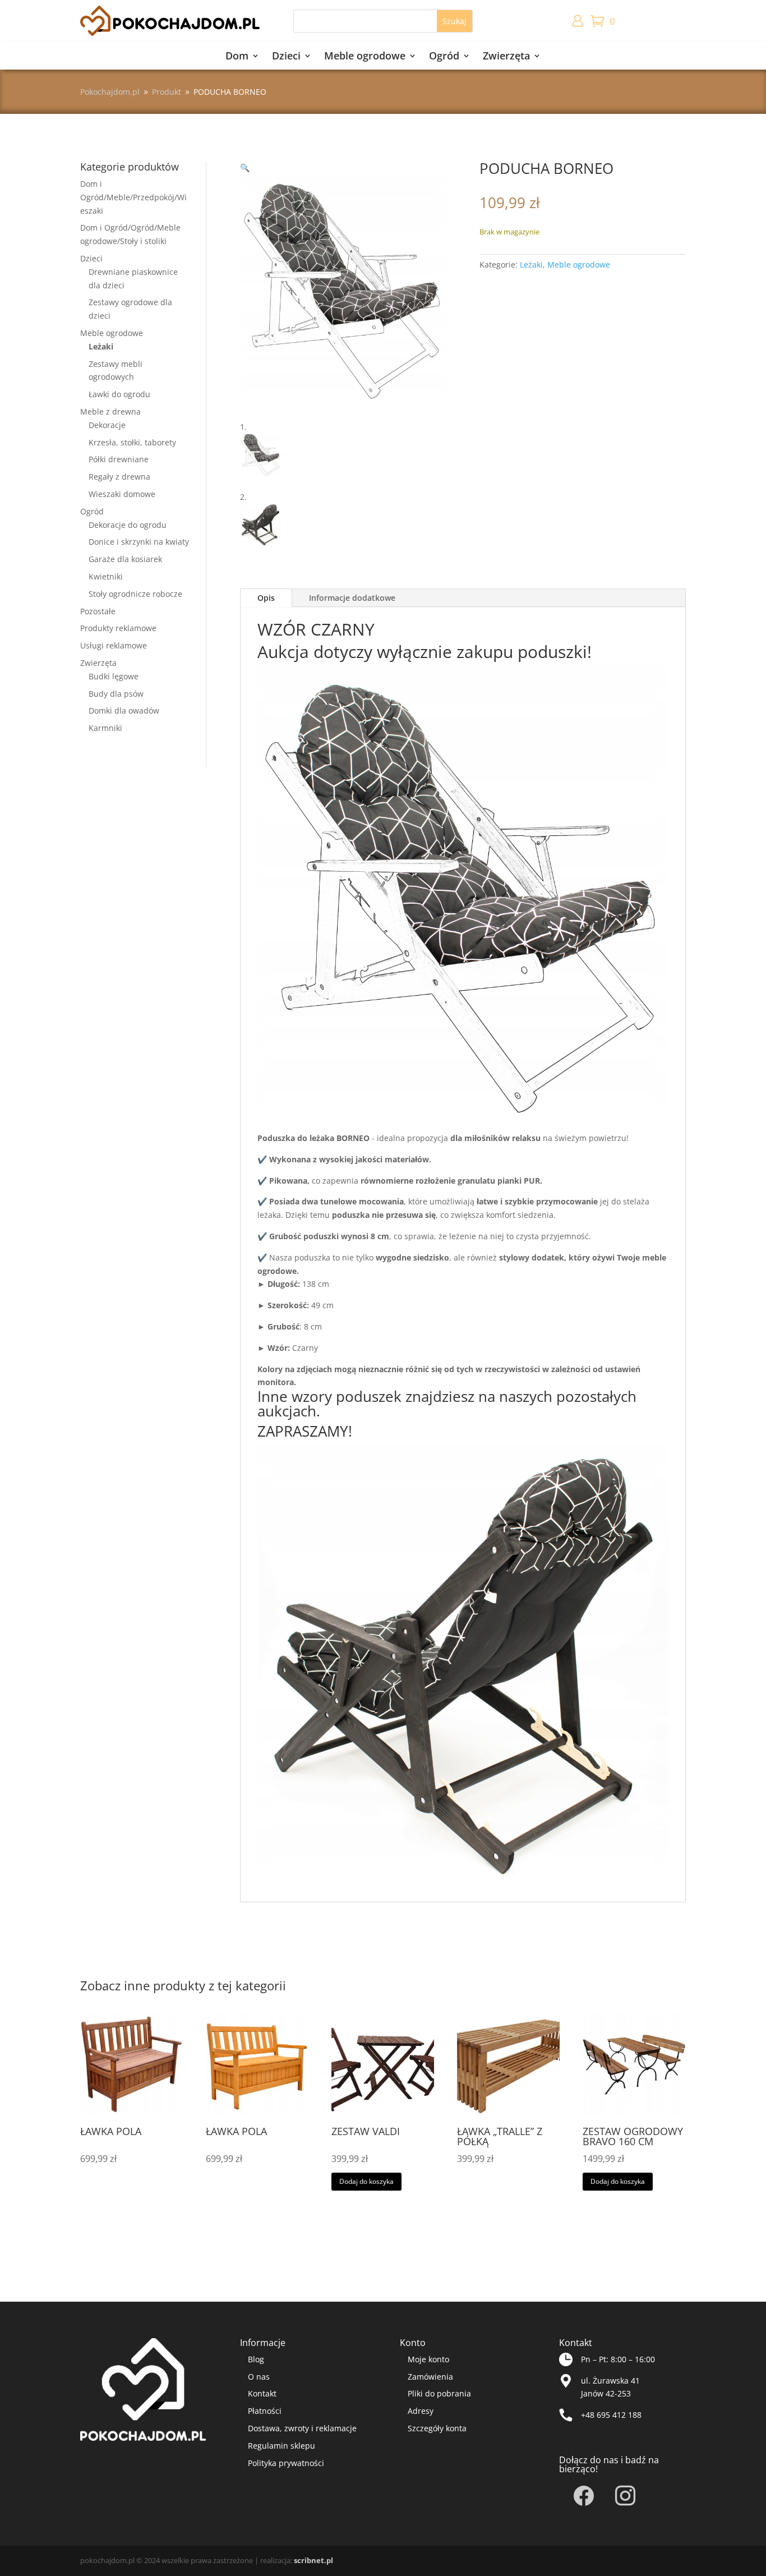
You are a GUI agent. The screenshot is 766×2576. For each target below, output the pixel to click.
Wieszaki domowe (122, 494)
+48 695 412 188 (611, 2415)
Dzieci (286, 57)
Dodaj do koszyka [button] (366, 2181)
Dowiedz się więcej (124, 2200)
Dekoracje (107, 425)
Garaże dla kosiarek (125, 559)
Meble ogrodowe (365, 57)
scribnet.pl (313, 2560)
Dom (237, 57)
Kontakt (262, 2393)
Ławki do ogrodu (119, 394)
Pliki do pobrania (439, 2393)
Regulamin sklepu (282, 2446)
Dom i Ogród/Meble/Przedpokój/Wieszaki (133, 197)
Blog (256, 2359)
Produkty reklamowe (118, 628)
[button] (245, 167)
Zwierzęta (506, 57)
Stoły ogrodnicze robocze (135, 594)
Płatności (265, 2411)
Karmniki (105, 728)
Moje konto (428, 2359)
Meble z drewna (110, 411)
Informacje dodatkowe (352, 598)
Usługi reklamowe (114, 645)
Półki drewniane (119, 459)
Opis (266, 598)
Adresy (421, 2411)
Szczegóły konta (437, 2428)
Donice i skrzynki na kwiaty (139, 542)
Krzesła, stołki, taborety (132, 442)
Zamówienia (430, 2377)
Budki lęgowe (114, 676)
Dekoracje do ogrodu (128, 525)
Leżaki (101, 346)
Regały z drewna (119, 477)
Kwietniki (106, 576)
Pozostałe (98, 611)
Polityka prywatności (286, 2463)
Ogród (444, 57)
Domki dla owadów (124, 710)
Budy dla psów (116, 694)
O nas (259, 2377)
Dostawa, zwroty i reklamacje (302, 2428)
